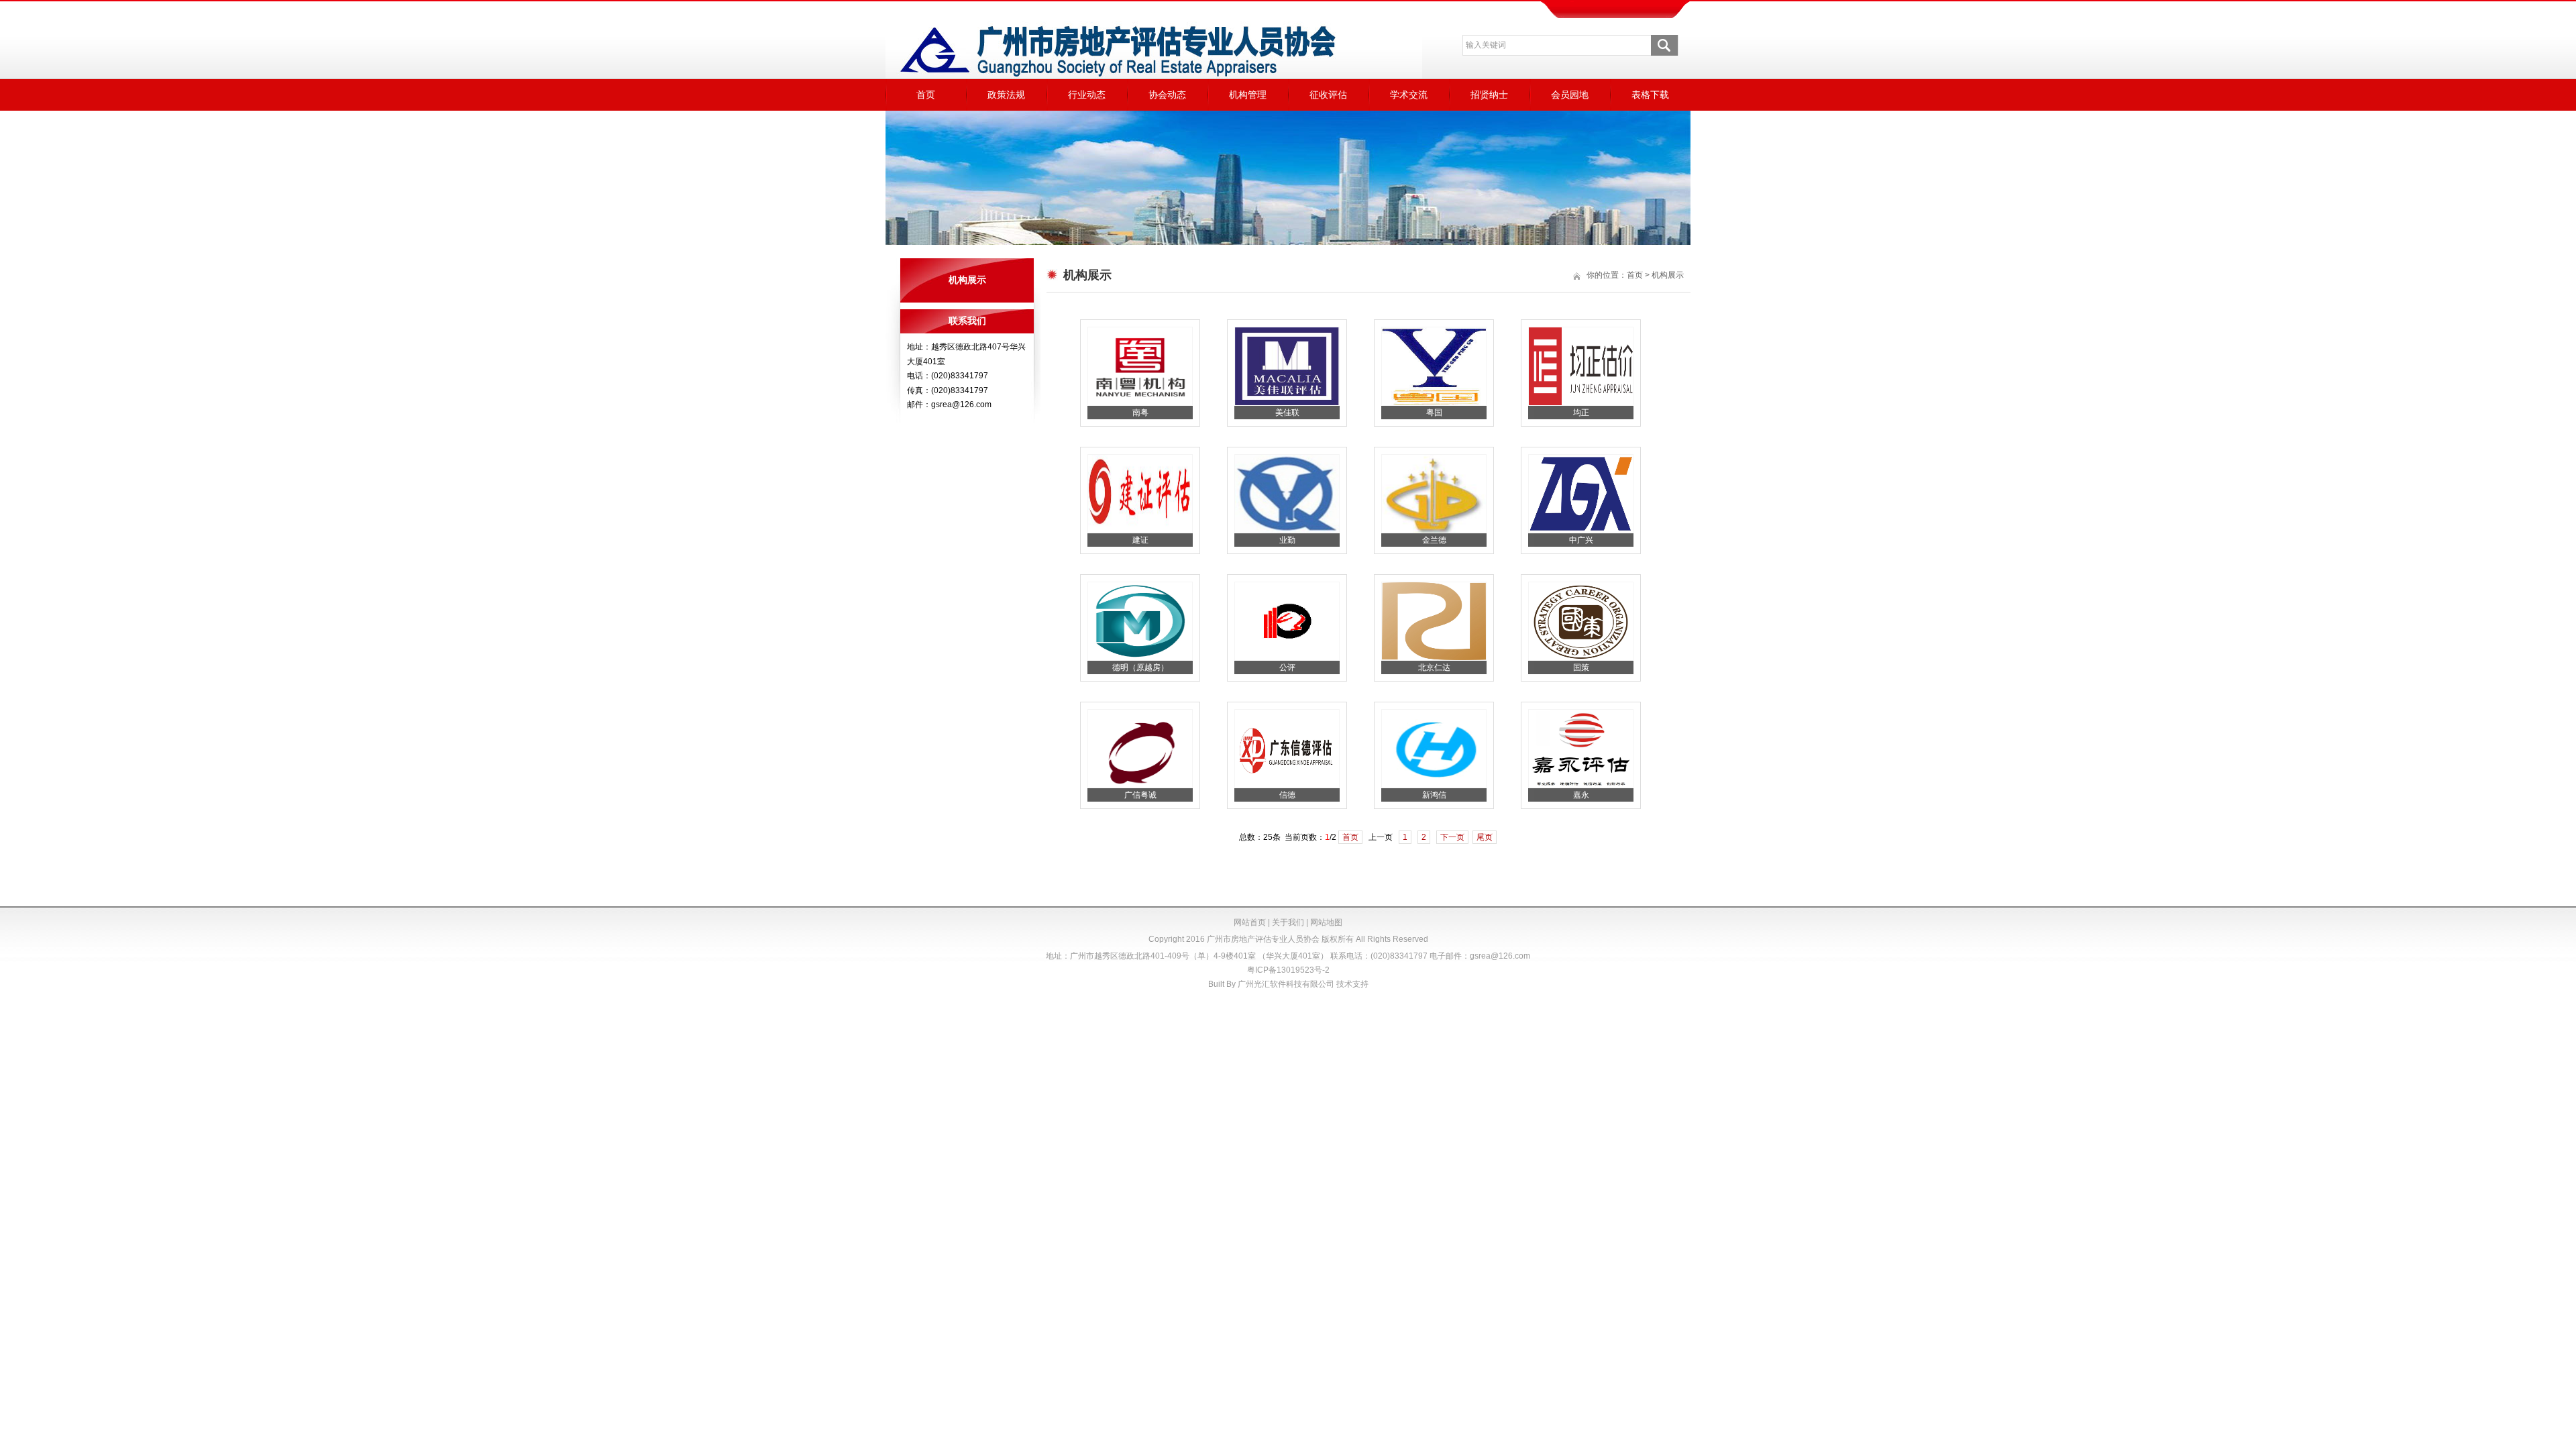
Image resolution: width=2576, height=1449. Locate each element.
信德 (1287, 795)
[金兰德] (1434, 531)
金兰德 (1434, 540)
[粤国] (1434, 403)
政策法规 (1006, 95)
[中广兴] (1581, 531)
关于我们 (1288, 922)
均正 (1581, 413)
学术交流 (1409, 95)
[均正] (1581, 403)
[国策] (1581, 658)
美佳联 (1287, 413)
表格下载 (1650, 95)
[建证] (1140, 531)
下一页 (1452, 837)
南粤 (1140, 413)
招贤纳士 (1489, 95)
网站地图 (1326, 922)
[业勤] (1287, 531)
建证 (1140, 540)
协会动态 (1167, 95)
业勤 (1287, 540)
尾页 (1485, 837)
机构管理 (1248, 95)
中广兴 (1581, 540)
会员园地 (1570, 95)
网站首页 (1250, 922)
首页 (926, 95)
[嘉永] (1581, 786)
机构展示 (1668, 275)
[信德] (1287, 786)
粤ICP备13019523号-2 (1288, 970)
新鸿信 (1434, 795)
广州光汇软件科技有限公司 (1286, 984)
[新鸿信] (1434, 786)
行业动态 (1087, 95)
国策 (1581, 667)
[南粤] (1140, 403)
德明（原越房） (1140, 667)
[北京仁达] (1434, 658)
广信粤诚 (1140, 795)
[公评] (1287, 658)
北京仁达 (1434, 667)
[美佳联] (1287, 403)
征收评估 (1328, 95)
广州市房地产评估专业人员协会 (1263, 939)
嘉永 (1581, 795)
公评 (1287, 667)
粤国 (1434, 413)
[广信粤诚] (1140, 786)
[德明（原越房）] (1140, 658)
